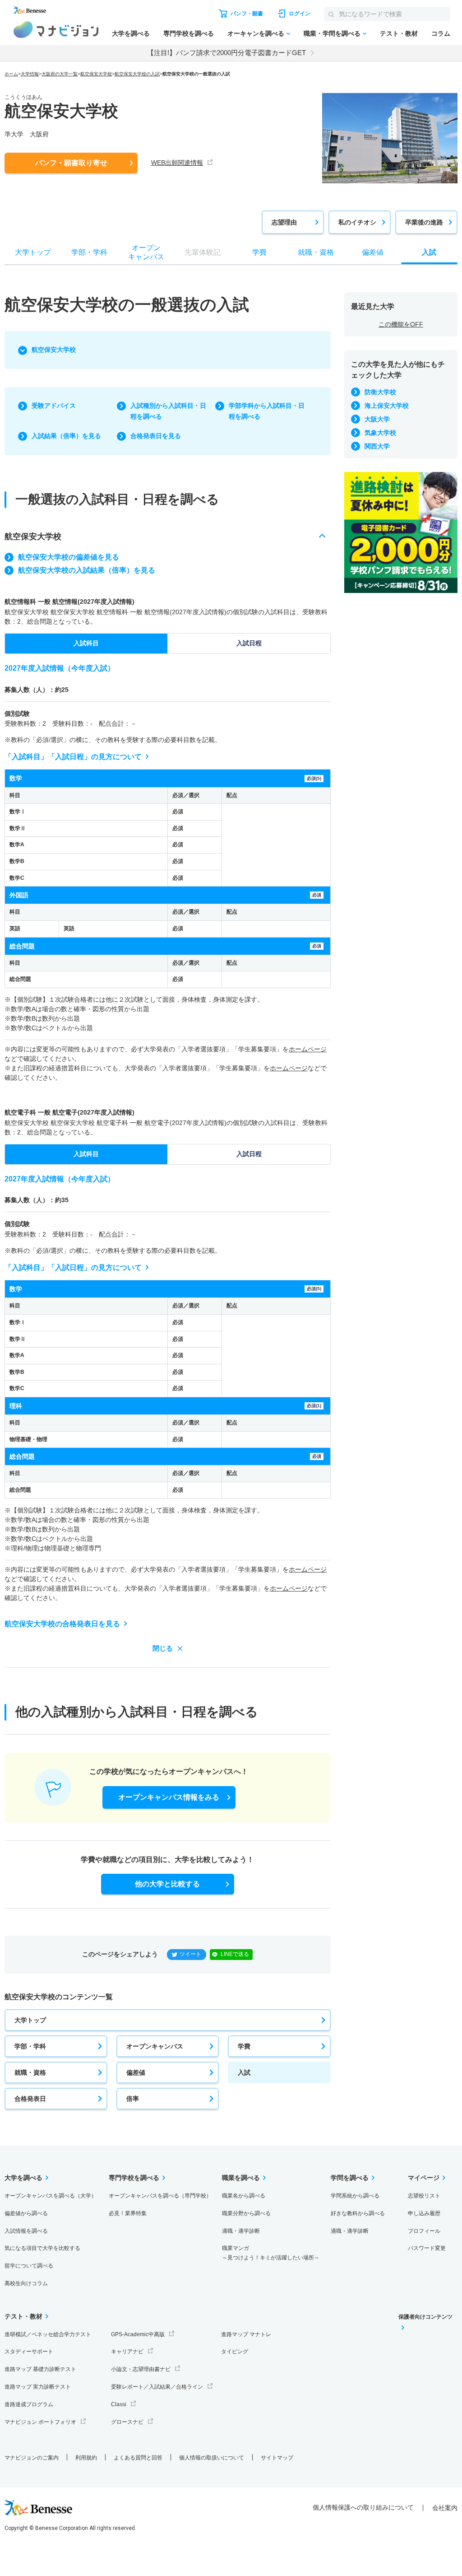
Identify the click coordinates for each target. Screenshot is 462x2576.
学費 (244, 2046)
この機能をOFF (401, 324)
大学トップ (30, 2020)
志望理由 (284, 222)
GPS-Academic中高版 (138, 2334)
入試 (244, 2072)
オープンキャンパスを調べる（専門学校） (160, 2196)
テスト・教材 (399, 33)
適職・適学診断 (241, 2231)
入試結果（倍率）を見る (66, 436)
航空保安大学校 (96, 74)
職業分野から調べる (246, 2213)
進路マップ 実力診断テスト (38, 2387)
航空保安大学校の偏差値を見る (69, 557)
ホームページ (308, 1049)
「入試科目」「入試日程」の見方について (73, 757)
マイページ (424, 2178)
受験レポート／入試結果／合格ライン (157, 2387)
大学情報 (30, 74)
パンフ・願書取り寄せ (71, 163)
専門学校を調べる (189, 33)
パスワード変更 (427, 2248)
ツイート (190, 1954)
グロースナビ (127, 2422)
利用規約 (86, 2458)
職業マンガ (271, 2253)
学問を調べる (350, 2178)
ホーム (11, 74)
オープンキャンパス (155, 2046)
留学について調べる (29, 2266)
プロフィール (424, 2231)
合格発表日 (30, 2099)
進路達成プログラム (29, 2404)
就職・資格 (30, 2072)
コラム (441, 33)
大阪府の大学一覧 (60, 74)
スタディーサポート (29, 2352)
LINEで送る (235, 1954)
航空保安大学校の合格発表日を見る (62, 1624)
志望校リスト (424, 2196)
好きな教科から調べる (358, 2213)
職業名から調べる (244, 2196)
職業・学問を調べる (332, 33)
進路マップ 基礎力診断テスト (40, 2369)
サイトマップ (277, 2458)
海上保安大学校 (387, 406)
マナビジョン (56, 30)
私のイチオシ (357, 222)
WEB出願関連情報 (177, 163)
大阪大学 (377, 419)
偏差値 (136, 2072)
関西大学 (377, 446)
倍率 (133, 2099)
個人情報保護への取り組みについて (363, 2507)
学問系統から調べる (355, 2196)
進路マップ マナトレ (246, 2334)
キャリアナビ (127, 2352)
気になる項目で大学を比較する (42, 2248)
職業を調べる (241, 2178)
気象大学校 (380, 433)
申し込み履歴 (424, 2213)
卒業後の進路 (424, 222)
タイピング (235, 2352)
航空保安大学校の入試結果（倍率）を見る (87, 570)
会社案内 (445, 2508)
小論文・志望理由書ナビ (141, 2369)
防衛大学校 (380, 392)
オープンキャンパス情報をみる (169, 1797)
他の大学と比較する (167, 1884)
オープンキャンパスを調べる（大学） (51, 2196)
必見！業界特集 (128, 2213)
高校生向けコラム (26, 2283)
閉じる (163, 1648)
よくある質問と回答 (138, 2458)
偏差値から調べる (26, 2213)
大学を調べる (131, 33)
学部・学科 (30, 2046)
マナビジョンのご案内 (32, 2458)
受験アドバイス (54, 406)
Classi (119, 2404)
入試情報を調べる (26, 2231)
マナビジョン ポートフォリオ (40, 2422)
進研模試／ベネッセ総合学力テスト (48, 2334)
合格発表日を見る (156, 436)
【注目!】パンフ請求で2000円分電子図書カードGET (226, 53)
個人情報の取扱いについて (212, 2458)
